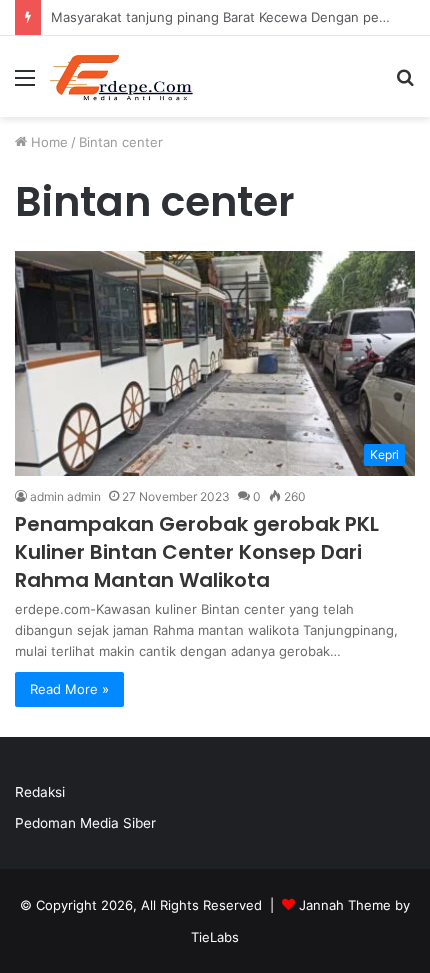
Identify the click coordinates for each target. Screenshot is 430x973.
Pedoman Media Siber (85, 823)
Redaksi (40, 792)
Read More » (69, 689)
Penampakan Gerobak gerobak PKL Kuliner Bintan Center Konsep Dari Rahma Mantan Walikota (197, 552)
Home (47, 142)
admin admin (65, 496)
